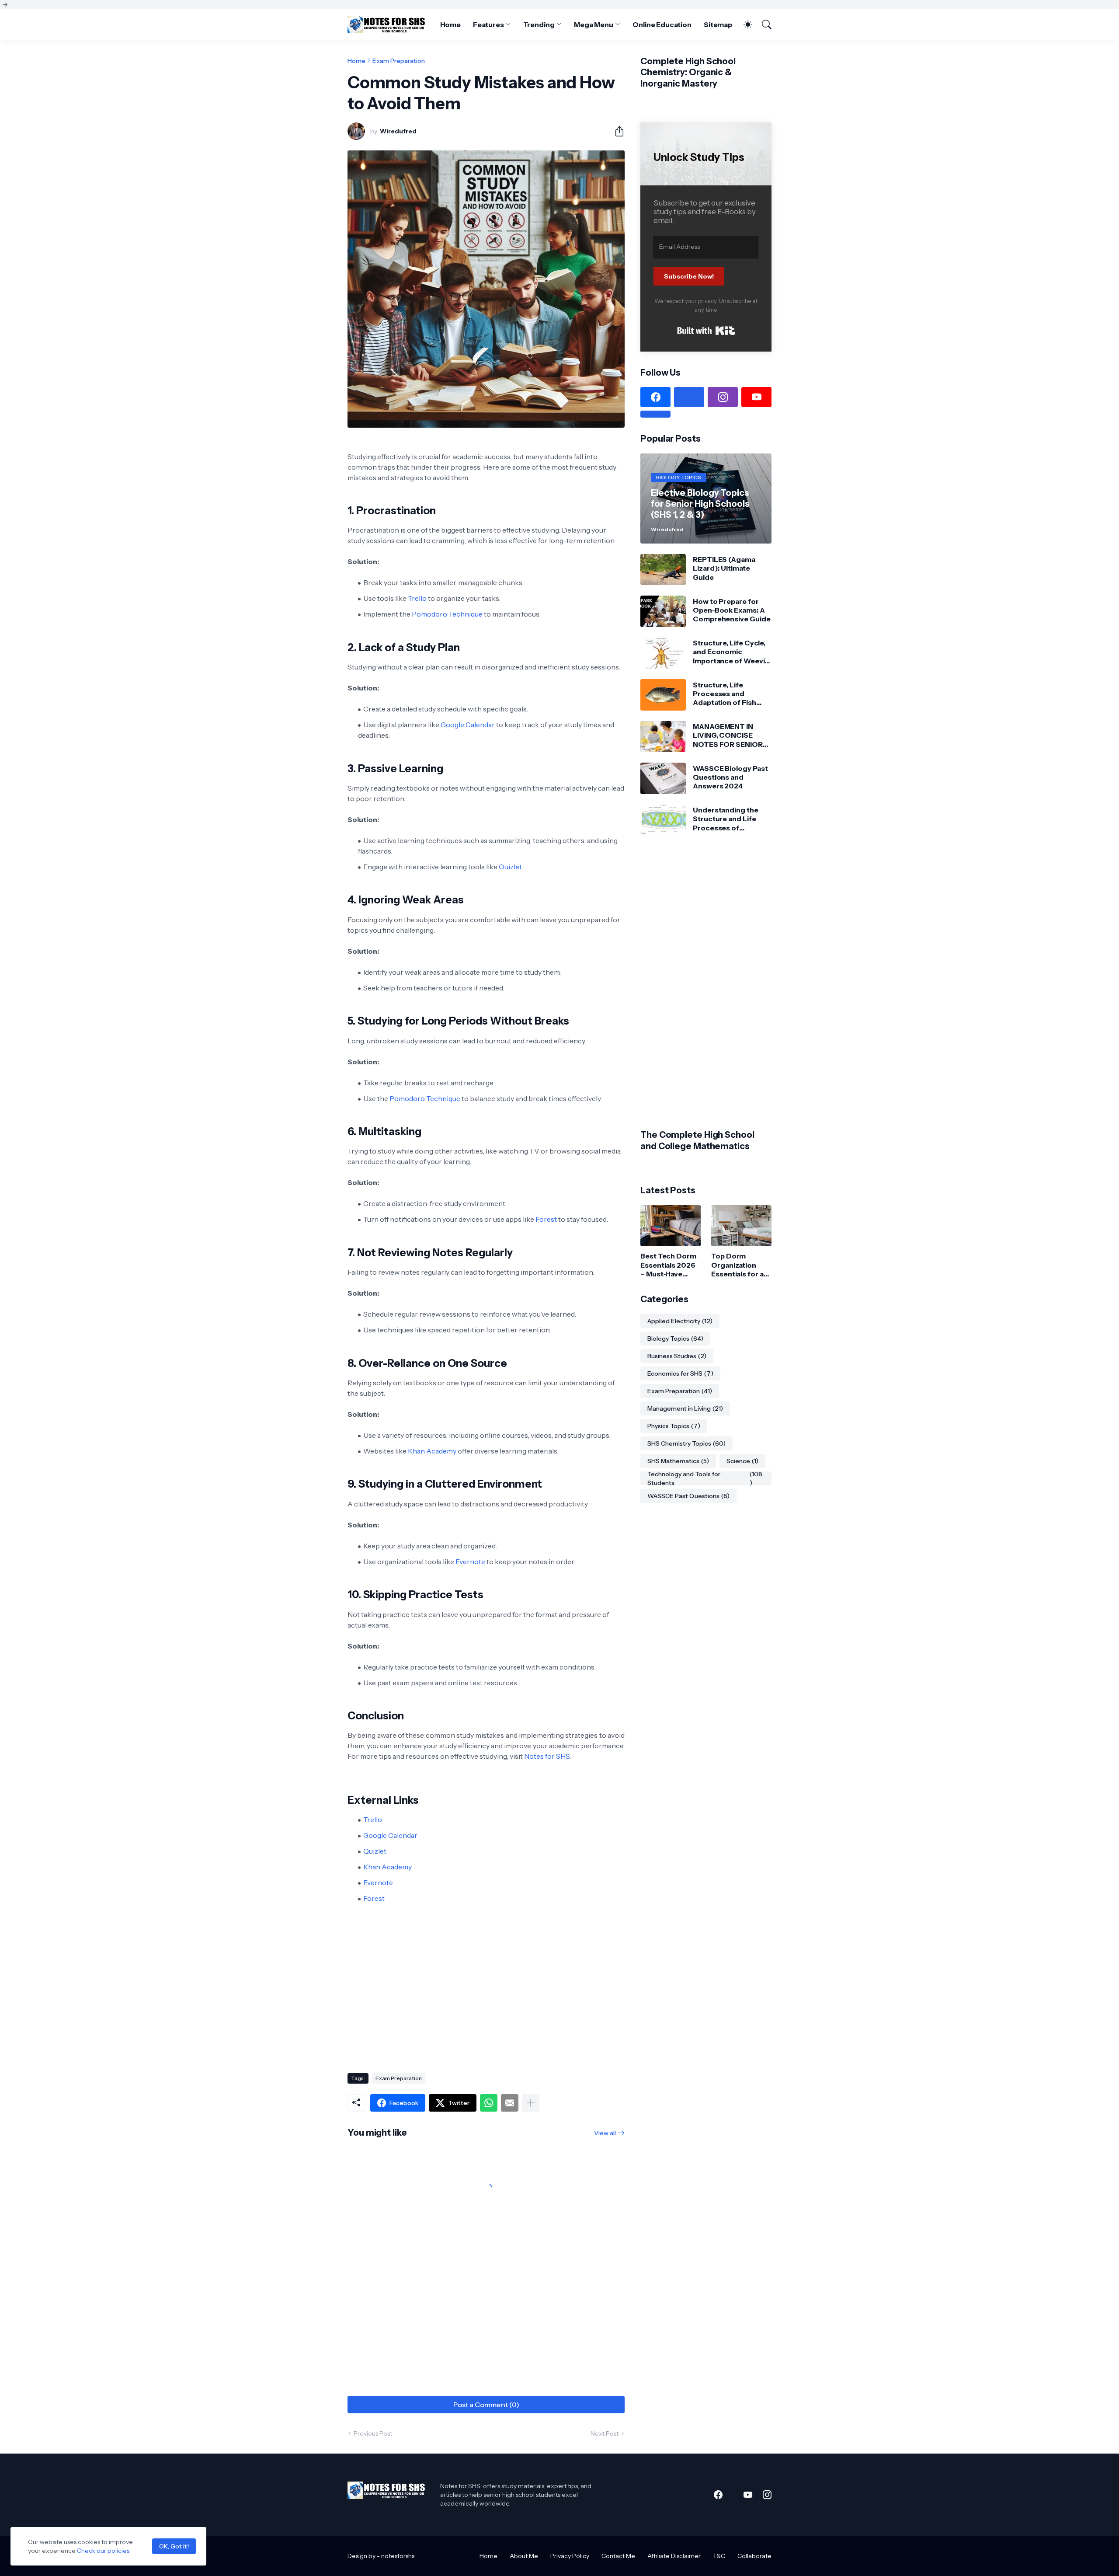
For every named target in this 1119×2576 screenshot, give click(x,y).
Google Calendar (468, 725)
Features (488, 24)
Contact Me (618, 2556)
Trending (539, 24)
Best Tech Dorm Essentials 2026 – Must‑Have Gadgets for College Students (668, 1265)
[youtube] (756, 397)
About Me (524, 2556)
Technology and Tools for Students (705, 1478)
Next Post (605, 2433)
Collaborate (754, 2556)
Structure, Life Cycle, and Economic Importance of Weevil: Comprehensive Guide (732, 652)
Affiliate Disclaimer (674, 2556)
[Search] (763, 24)
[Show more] (531, 2103)
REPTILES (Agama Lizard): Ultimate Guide (724, 568)
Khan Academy (432, 1451)
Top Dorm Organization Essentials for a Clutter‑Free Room (737, 1265)
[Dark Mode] (744, 24)
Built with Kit (706, 331)
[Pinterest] (689, 397)
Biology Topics (675, 1339)
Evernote (470, 1562)
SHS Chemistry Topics (686, 1443)
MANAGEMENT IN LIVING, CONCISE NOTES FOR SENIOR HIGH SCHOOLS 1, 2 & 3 (730, 735)
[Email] (510, 2103)
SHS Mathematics (678, 1461)
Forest (546, 1219)
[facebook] (655, 397)
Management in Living (685, 1408)
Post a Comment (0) (486, 2405)
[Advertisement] (486, 1996)
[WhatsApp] (489, 2103)
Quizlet (510, 867)
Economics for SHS (680, 1373)
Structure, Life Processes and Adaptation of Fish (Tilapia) (725, 694)
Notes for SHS (547, 1756)
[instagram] (723, 397)
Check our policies (103, 2551)
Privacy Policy (570, 2556)
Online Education (662, 24)
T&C (719, 2556)
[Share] (616, 131)
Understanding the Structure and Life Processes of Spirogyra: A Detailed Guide (729, 819)
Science (742, 1461)
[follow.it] (655, 414)
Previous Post (373, 2433)
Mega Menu (594, 24)
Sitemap (718, 24)
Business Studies (677, 1356)
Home (451, 24)
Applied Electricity (680, 1321)
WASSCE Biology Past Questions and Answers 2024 (730, 777)
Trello (417, 598)
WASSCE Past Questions (688, 1496)
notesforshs (398, 2556)
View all (605, 2133)
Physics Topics (674, 1426)
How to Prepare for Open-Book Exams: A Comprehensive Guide (732, 610)
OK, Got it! (174, 2546)
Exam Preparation (399, 61)
